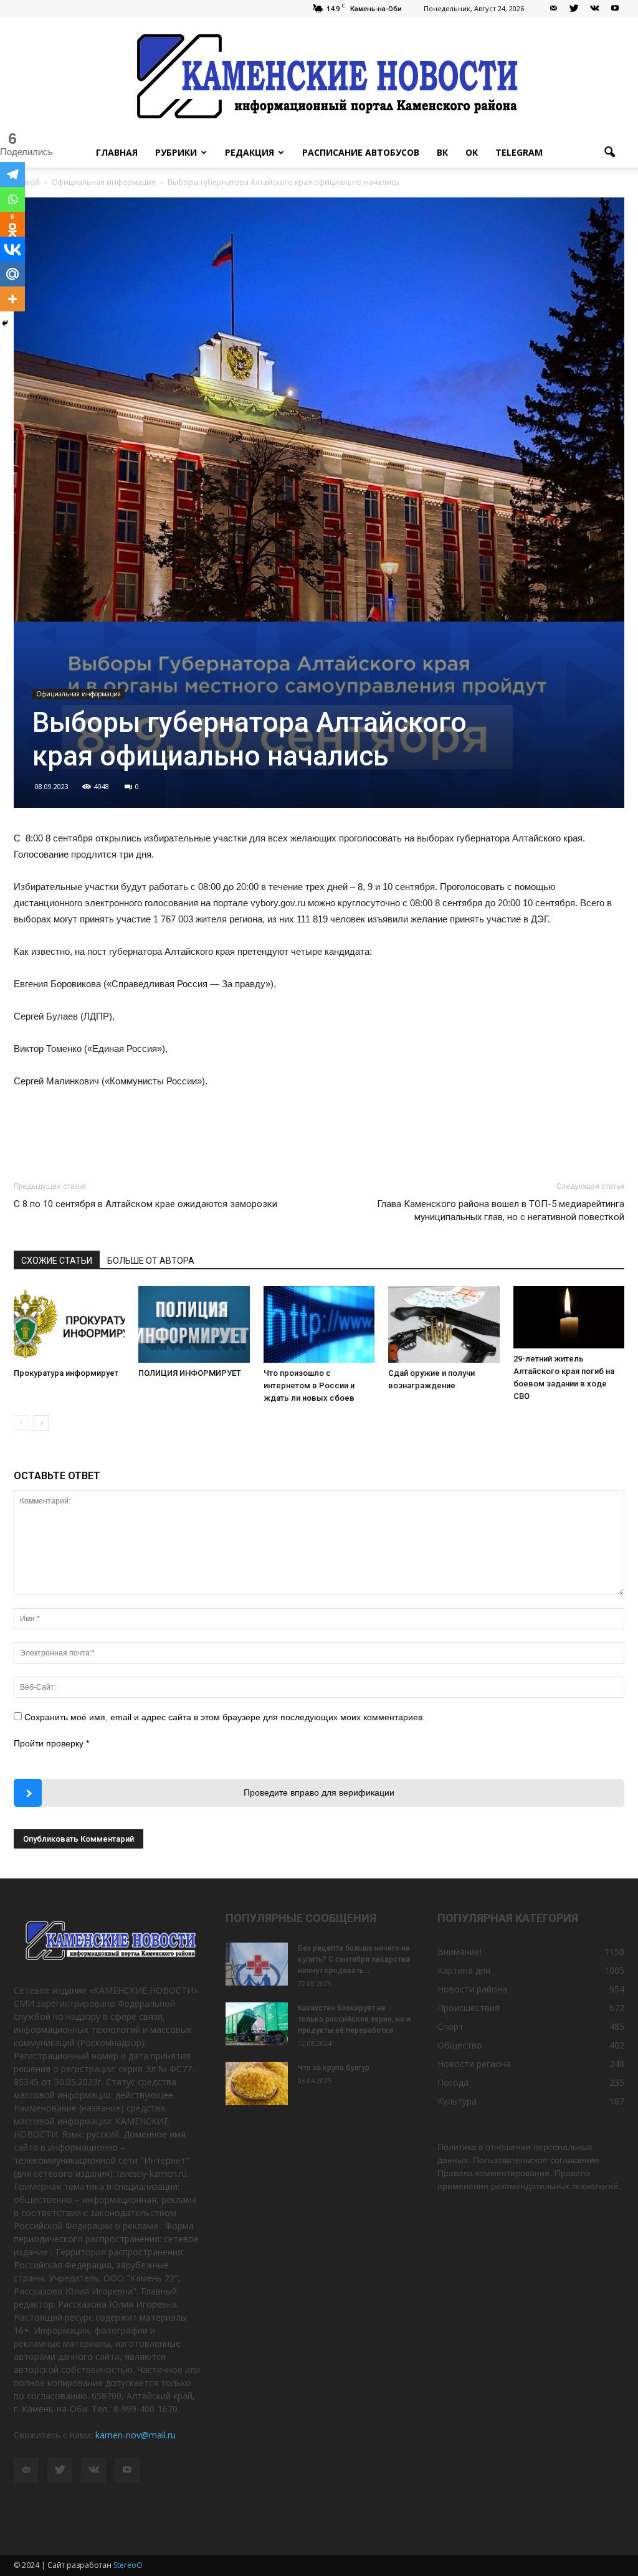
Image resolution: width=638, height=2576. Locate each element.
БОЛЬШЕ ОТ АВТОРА (151, 1261)
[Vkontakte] (12, 249)
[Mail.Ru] (12, 274)
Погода (453, 2082)
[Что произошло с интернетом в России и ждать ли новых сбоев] (319, 1324)
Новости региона (474, 2064)
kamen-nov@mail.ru (136, 2435)
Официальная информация (79, 694)
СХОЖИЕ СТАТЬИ (57, 1261)
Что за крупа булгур (334, 2068)
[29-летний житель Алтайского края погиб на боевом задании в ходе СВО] (569, 1317)
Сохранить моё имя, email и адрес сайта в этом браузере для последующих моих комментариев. (225, 1717)
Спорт (450, 2026)
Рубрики (176, 152)
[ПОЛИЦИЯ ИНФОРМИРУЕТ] (194, 1324)
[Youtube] (615, 9)
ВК (442, 152)
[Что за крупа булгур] (257, 2084)
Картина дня (464, 1970)
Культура (457, 2101)
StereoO (128, 2565)
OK (472, 152)
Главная (117, 152)
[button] (609, 153)
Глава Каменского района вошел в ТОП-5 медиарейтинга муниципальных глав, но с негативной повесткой (501, 1210)
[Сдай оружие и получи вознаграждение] (444, 1324)
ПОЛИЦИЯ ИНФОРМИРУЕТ (190, 1373)
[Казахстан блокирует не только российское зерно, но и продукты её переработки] (257, 2024)
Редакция (250, 152)
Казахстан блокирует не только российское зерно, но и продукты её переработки (354, 2019)
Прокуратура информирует (66, 1373)
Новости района (472, 1989)
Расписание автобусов (361, 152)
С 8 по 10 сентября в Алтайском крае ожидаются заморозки (145, 1204)
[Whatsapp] (12, 199)
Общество (460, 2045)
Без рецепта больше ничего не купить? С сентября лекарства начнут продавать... (354, 1959)
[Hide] (5, 323)
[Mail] (553, 9)
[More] (12, 299)
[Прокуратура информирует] (69, 1324)
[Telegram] (12, 174)
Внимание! (459, 1952)
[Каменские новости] (319, 78)
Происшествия (469, 2008)
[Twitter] (574, 9)
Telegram (519, 152)
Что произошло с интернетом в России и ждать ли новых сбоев (309, 1385)
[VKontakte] (594, 9)
